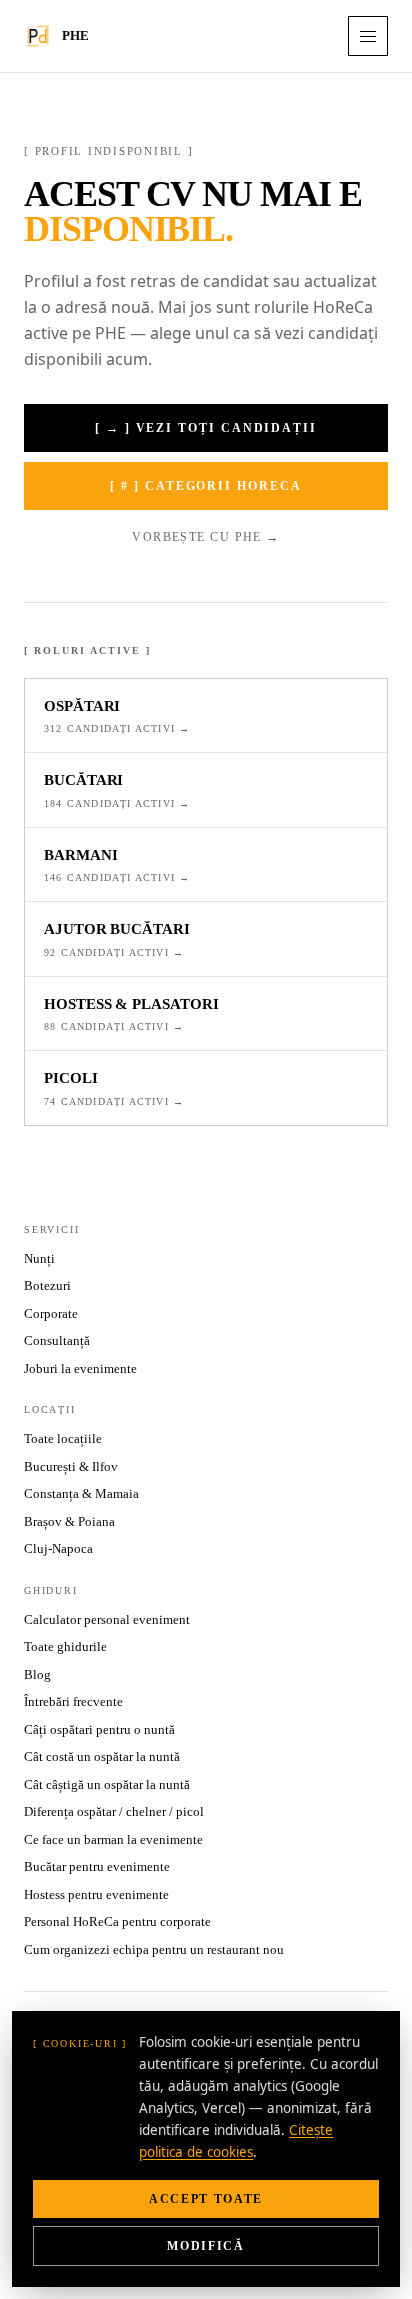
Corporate (51, 1313)
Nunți (39, 1258)
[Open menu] (368, 36)
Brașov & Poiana (69, 1521)
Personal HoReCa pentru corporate (117, 1921)
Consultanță (57, 1340)
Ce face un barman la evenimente (113, 1839)
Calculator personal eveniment (107, 1619)
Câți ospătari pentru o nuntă (99, 1729)
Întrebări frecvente (73, 1701)
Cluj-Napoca (58, 1548)
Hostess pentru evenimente (96, 1894)
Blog (37, 1674)
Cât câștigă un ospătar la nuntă (107, 1784)
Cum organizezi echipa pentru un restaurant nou (154, 1949)
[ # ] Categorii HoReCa (205, 486)
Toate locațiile (63, 1438)
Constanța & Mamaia (81, 1493)
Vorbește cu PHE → (205, 537)
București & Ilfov (71, 1466)
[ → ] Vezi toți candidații (206, 428)
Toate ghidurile (65, 1646)
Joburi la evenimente (80, 1368)
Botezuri (47, 1285)
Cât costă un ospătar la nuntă (102, 1756)
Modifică (205, 2246)
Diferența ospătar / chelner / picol (114, 1811)
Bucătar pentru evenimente (97, 1866)
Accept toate (206, 2199)
